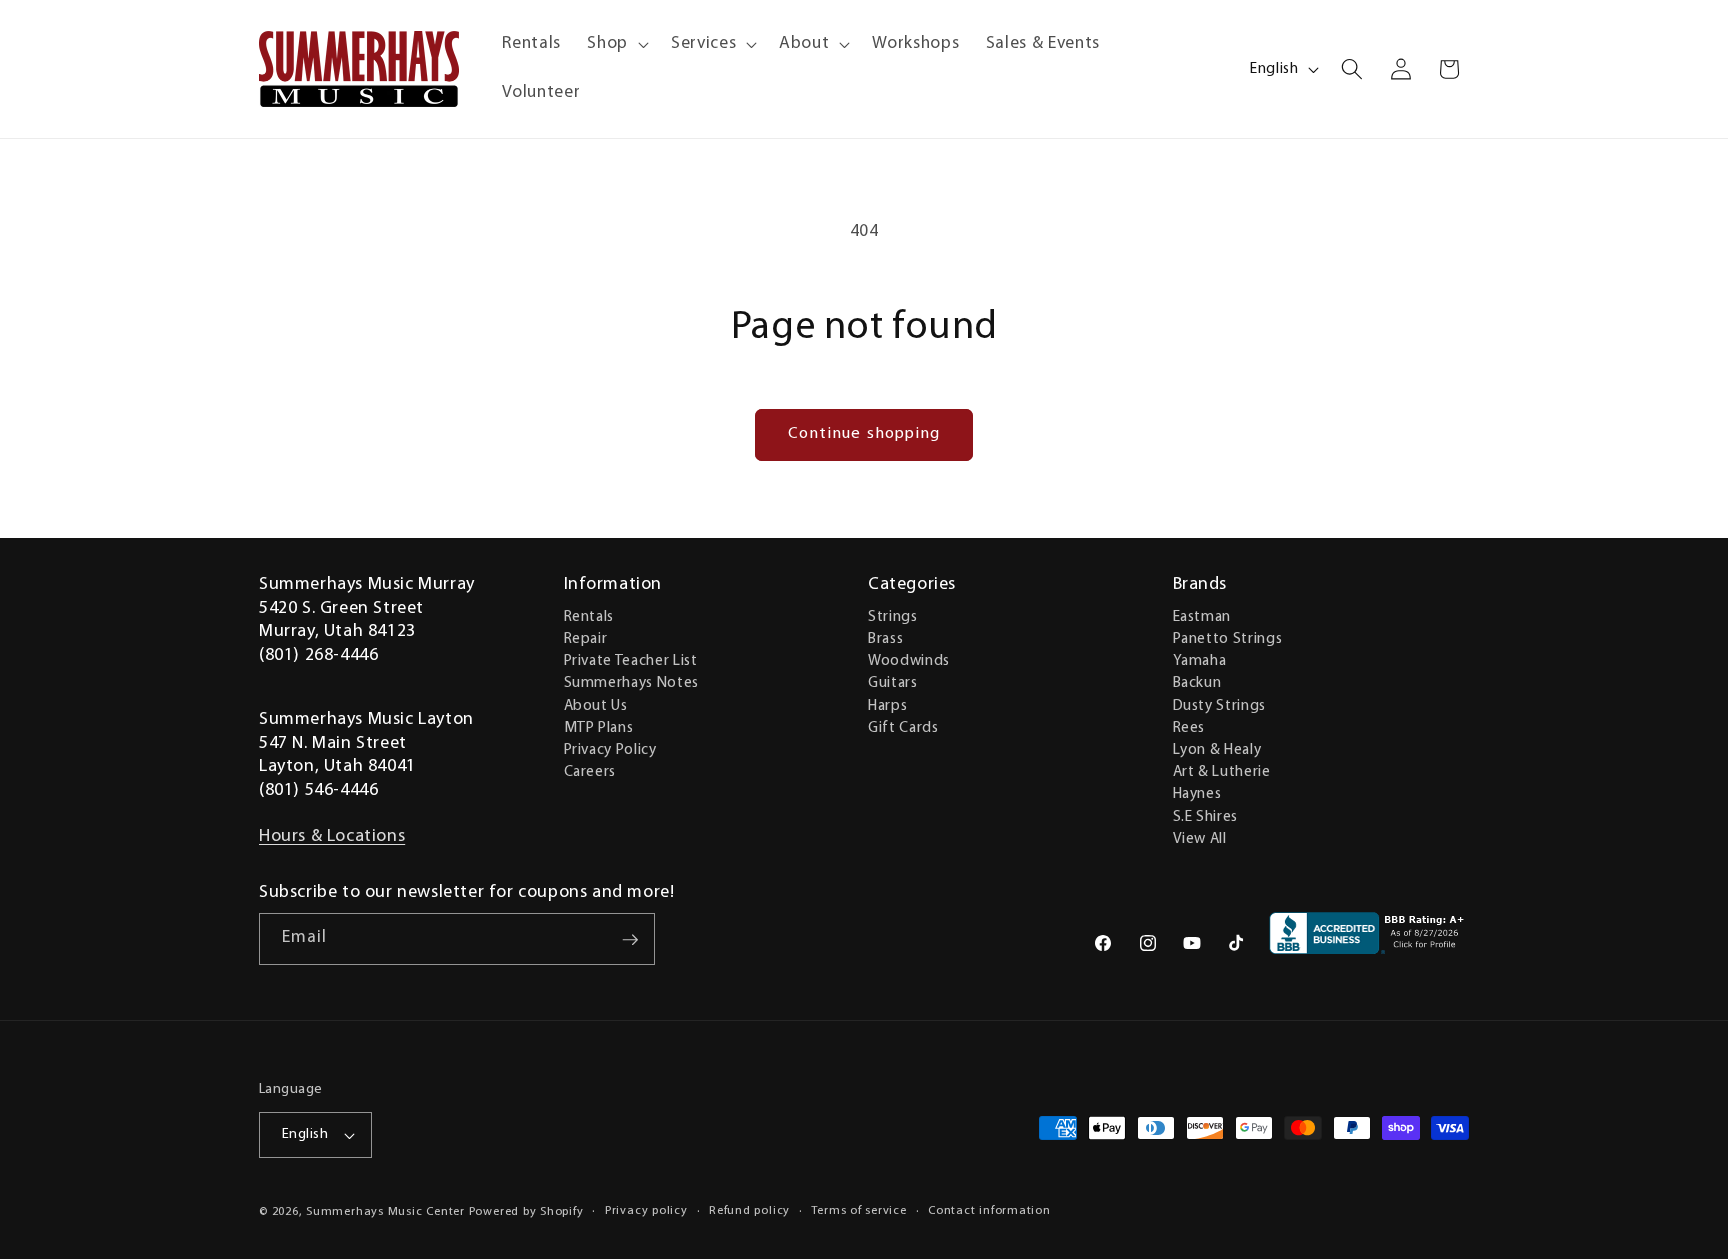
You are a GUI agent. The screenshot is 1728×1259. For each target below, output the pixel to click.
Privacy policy (646, 1211)
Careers (590, 771)
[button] (616, 44)
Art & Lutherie (1222, 771)
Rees (1189, 727)
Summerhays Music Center (385, 1212)
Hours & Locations (332, 837)
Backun (1197, 683)
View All (1200, 838)
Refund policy (749, 1211)
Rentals (589, 616)
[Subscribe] (630, 940)
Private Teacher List (631, 660)
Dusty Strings (1220, 705)
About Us (596, 705)
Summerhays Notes (632, 683)
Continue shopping (864, 434)
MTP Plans (599, 727)
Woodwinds (909, 660)
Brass (885, 638)
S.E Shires (1206, 816)
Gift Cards (903, 727)
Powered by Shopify (526, 1212)
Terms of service (858, 1211)
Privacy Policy (610, 749)
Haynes (1197, 794)
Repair (586, 638)
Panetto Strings (1228, 638)
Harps (887, 705)
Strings (893, 616)
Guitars (893, 683)
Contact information (989, 1211)
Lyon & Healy (1217, 749)
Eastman (1202, 616)
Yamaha (1200, 660)
